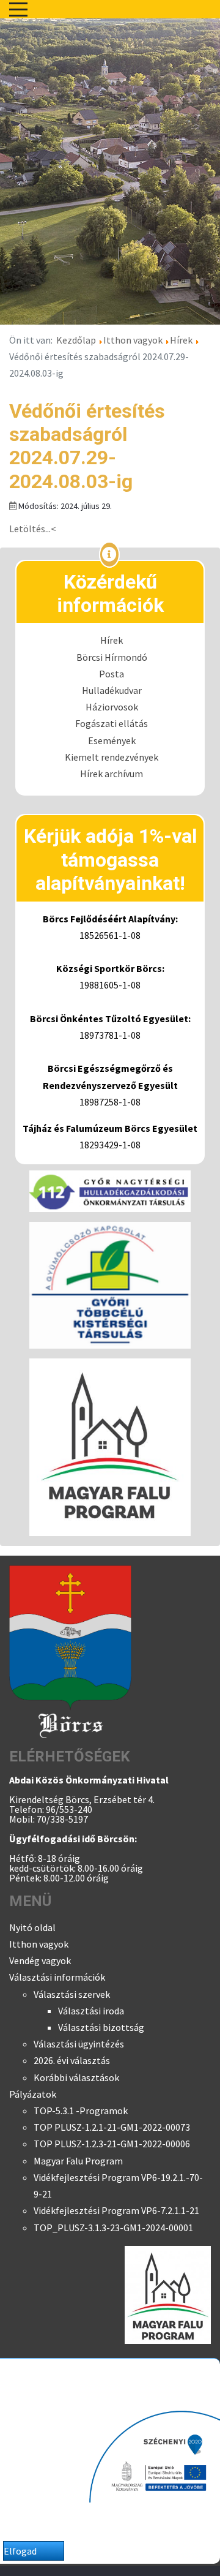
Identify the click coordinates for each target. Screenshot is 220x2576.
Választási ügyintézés (79, 2044)
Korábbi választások (76, 2077)
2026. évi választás (72, 2060)
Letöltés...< (33, 529)
